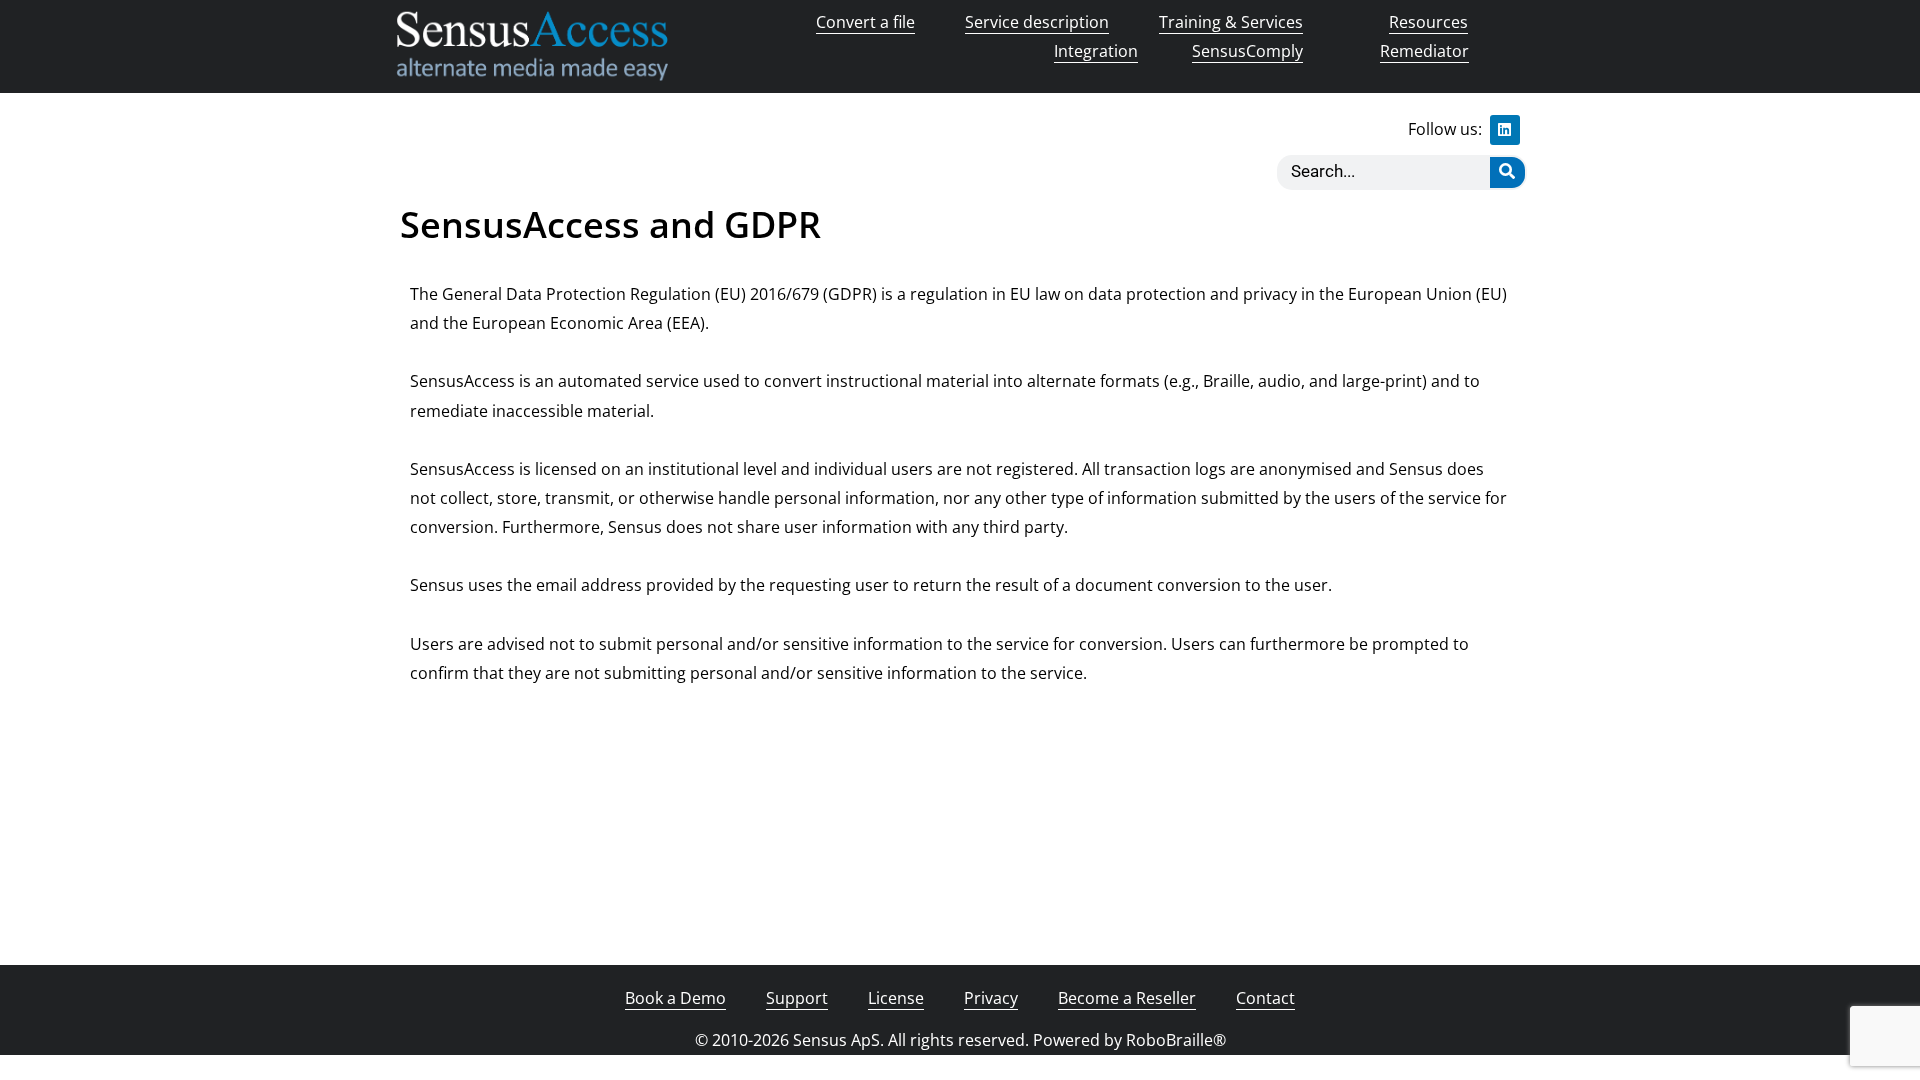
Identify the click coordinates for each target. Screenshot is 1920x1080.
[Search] (1507, 172)
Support (797, 998)
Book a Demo (675, 998)
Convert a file (865, 22)
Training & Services (1231, 22)
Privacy (991, 998)
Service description (1037, 22)
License (896, 998)
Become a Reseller (1127, 998)
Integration (1096, 51)
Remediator (1424, 51)
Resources (1428, 22)
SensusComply (1247, 51)
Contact (1265, 998)
